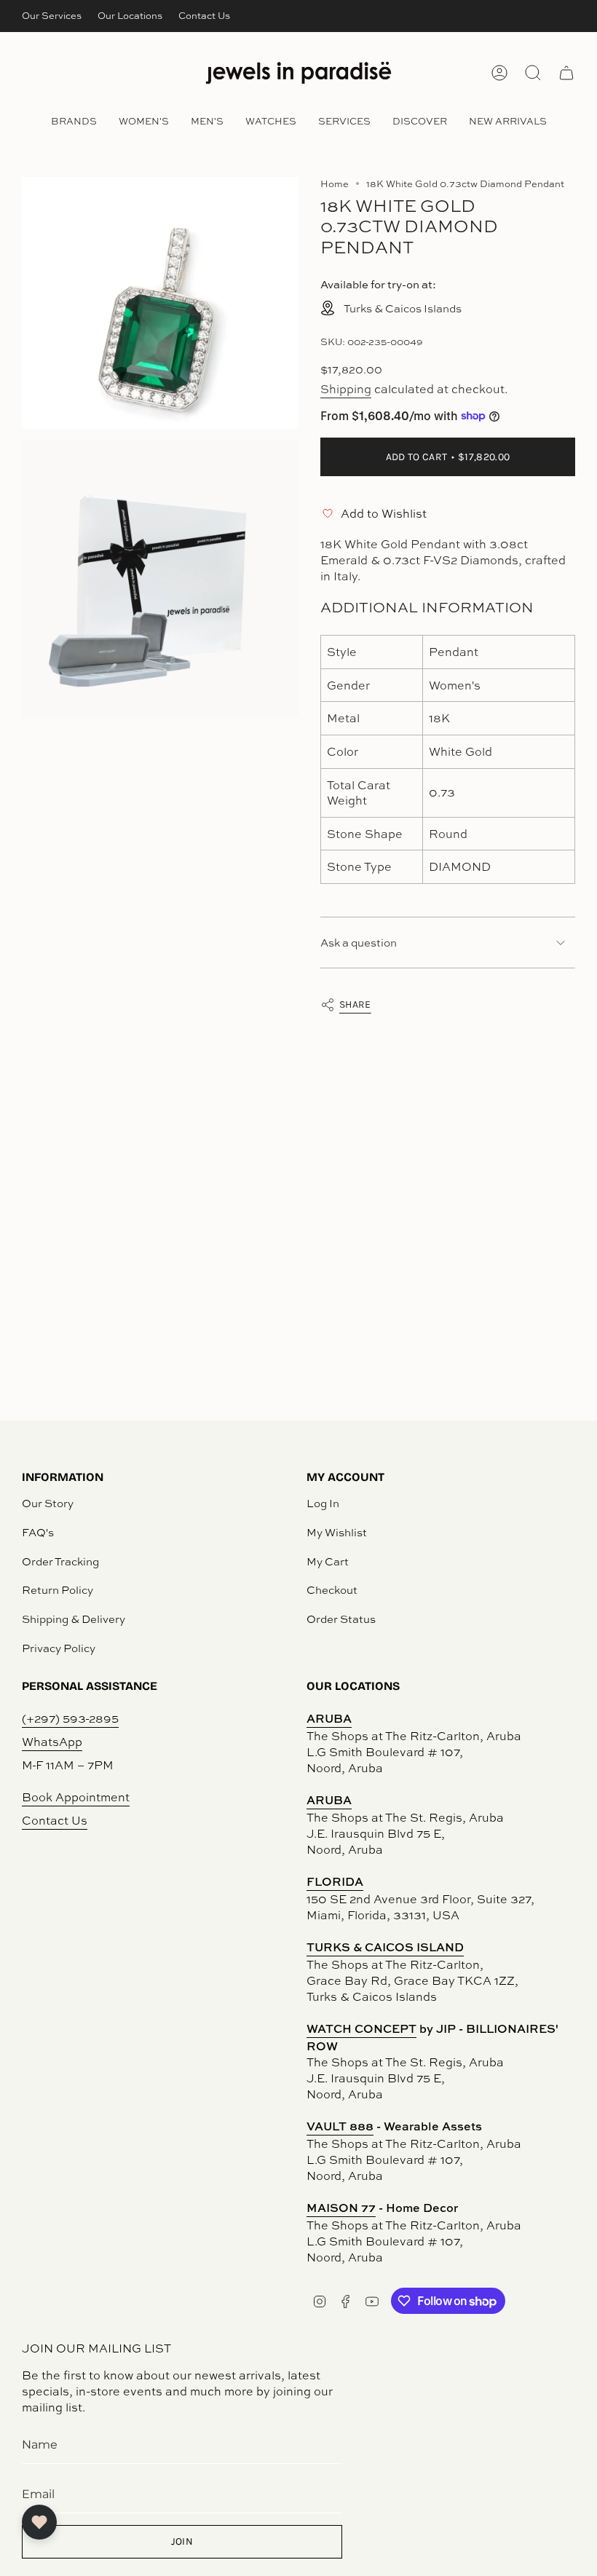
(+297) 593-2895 (70, 1718)
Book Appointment (76, 1797)
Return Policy (58, 1590)
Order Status (341, 1619)
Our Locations (130, 15)
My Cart (328, 1561)
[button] (74, 122)
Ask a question (359, 943)
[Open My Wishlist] (39, 2522)
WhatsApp (52, 1742)
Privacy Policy (59, 1648)
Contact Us (204, 15)
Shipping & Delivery (74, 1619)
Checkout (332, 1590)
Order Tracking (60, 1561)
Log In (323, 1503)
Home (335, 183)
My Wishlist (337, 1532)
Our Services (52, 15)
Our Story (48, 1503)
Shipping (346, 389)
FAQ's (38, 1532)
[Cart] (566, 73)
